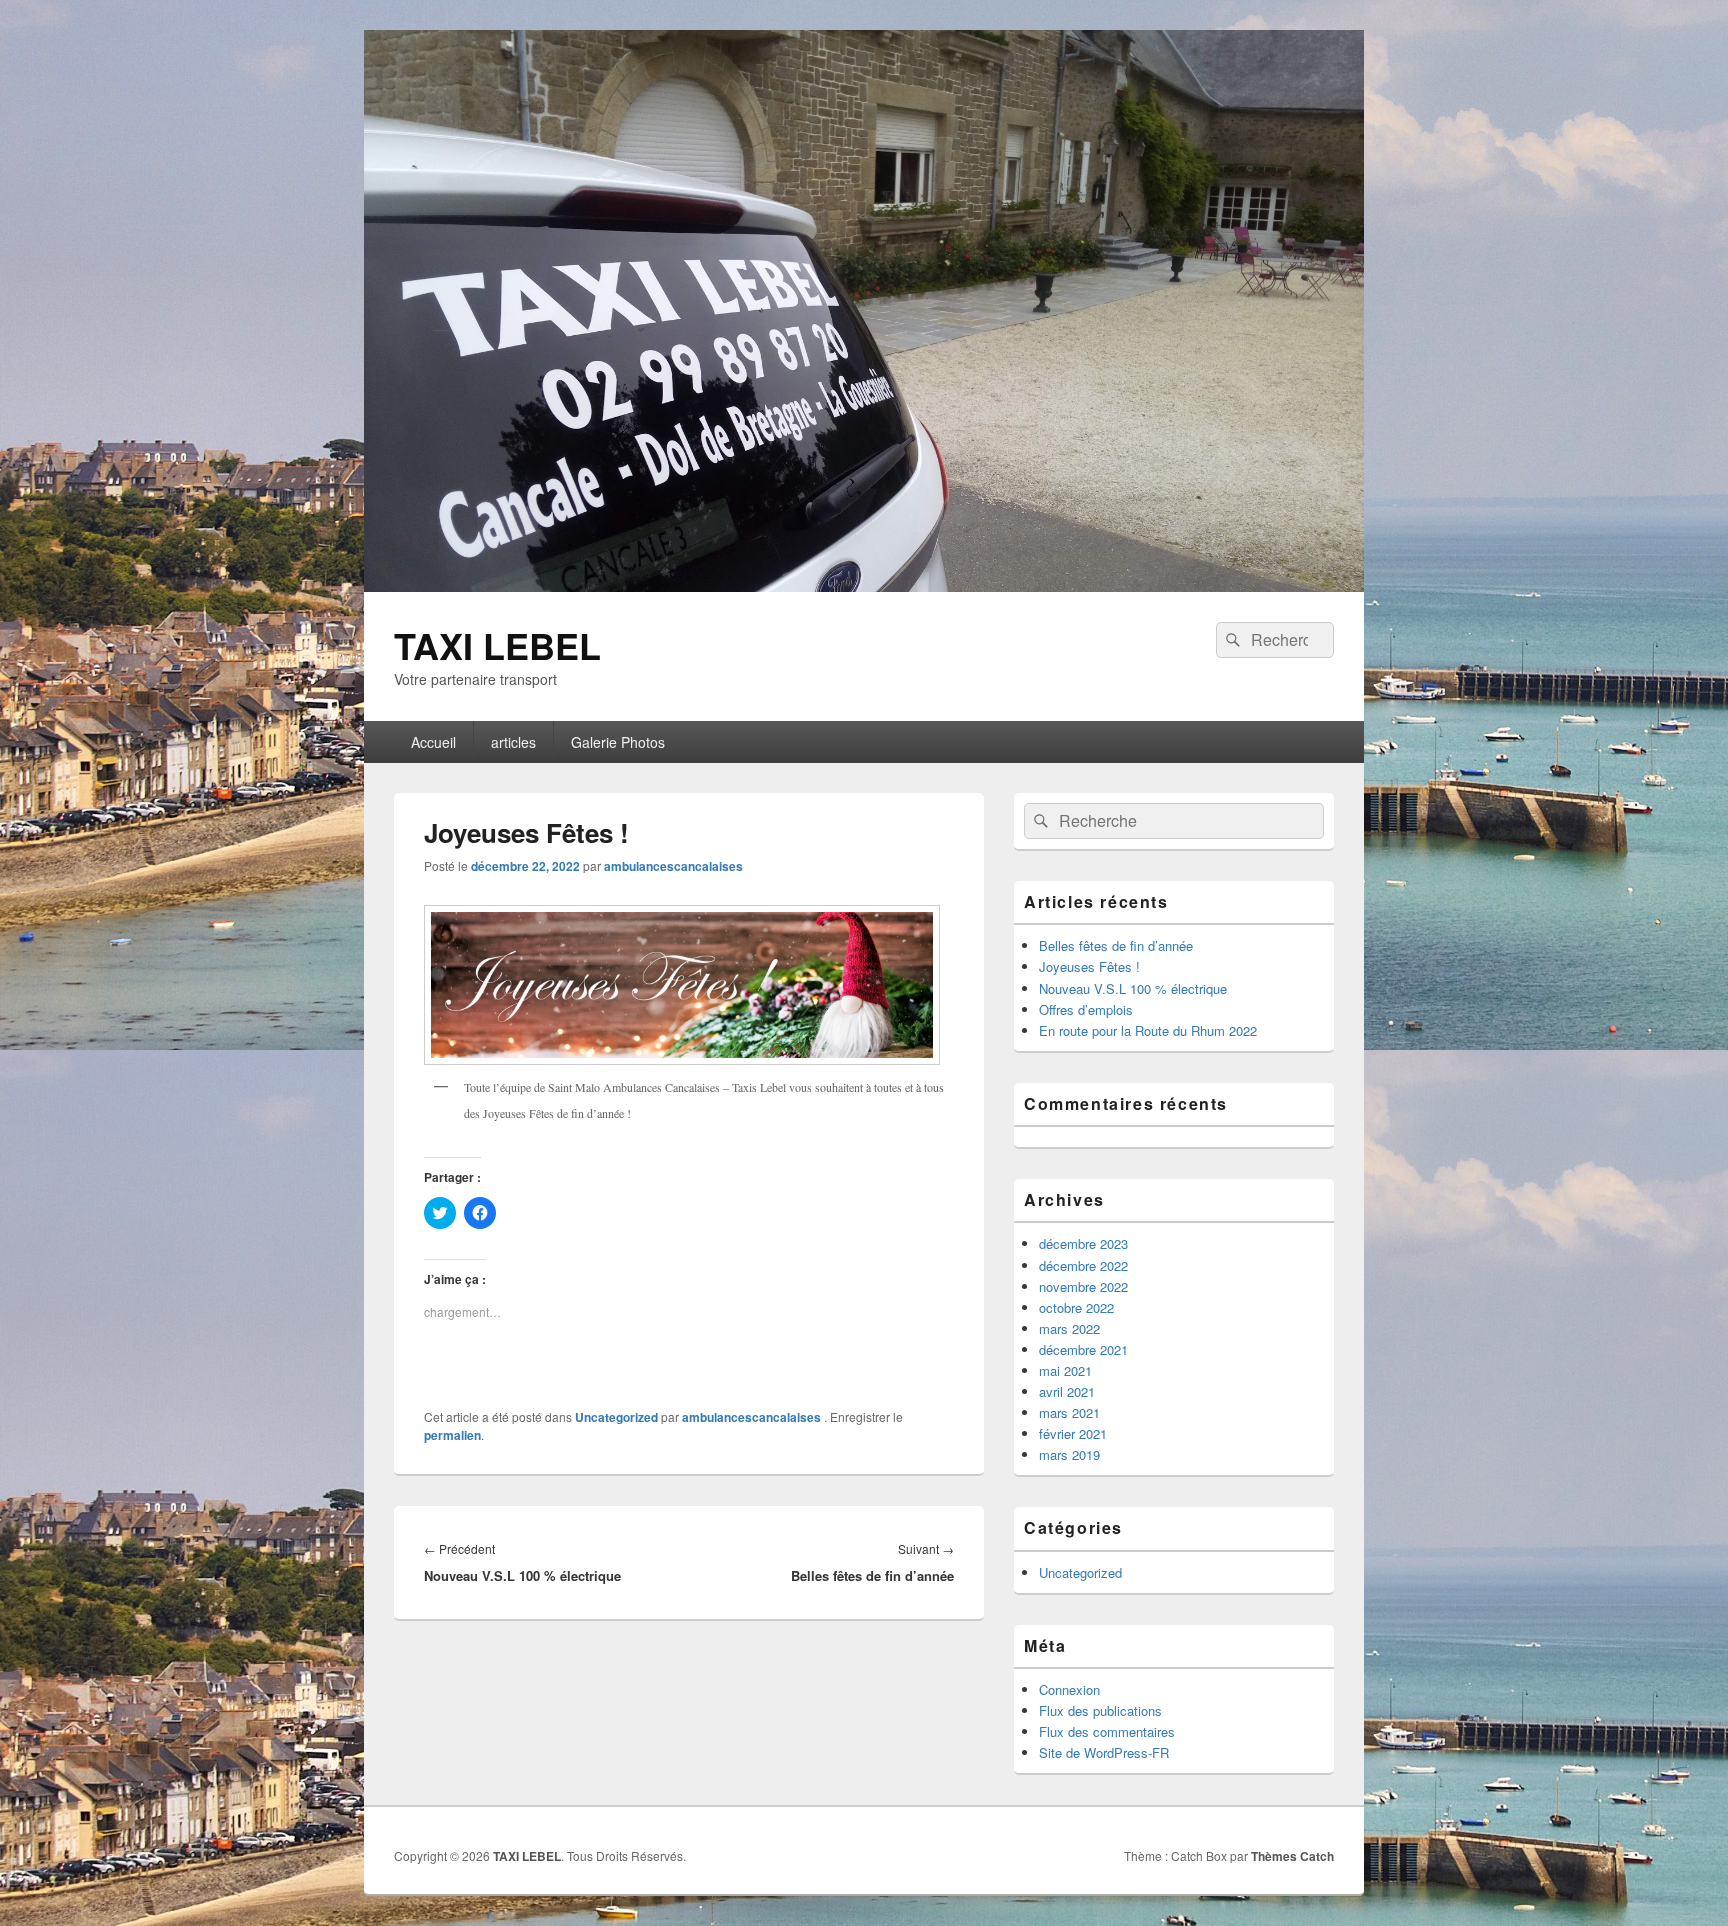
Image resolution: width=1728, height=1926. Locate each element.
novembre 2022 (1083, 1286)
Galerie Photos (618, 742)
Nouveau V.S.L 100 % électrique (1133, 988)
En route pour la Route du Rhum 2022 (1148, 1030)
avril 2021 (1067, 1391)
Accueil (433, 742)
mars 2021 (1069, 1412)
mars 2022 (1069, 1328)
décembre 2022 (1083, 1265)
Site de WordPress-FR (1104, 1752)
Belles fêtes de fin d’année (1116, 945)
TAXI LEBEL (497, 645)
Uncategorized (616, 1417)
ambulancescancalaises (673, 866)
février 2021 (1073, 1433)
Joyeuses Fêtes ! (1089, 966)
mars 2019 (1069, 1454)
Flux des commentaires (1107, 1731)
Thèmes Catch (1292, 1856)
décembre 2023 (1083, 1243)
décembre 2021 (1083, 1349)
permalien (452, 1435)
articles (513, 742)
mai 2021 (1065, 1370)
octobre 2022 (1076, 1307)
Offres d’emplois (1086, 1009)
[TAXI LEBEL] (864, 585)
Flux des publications (1100, 1710)
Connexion (1069, 1689)
